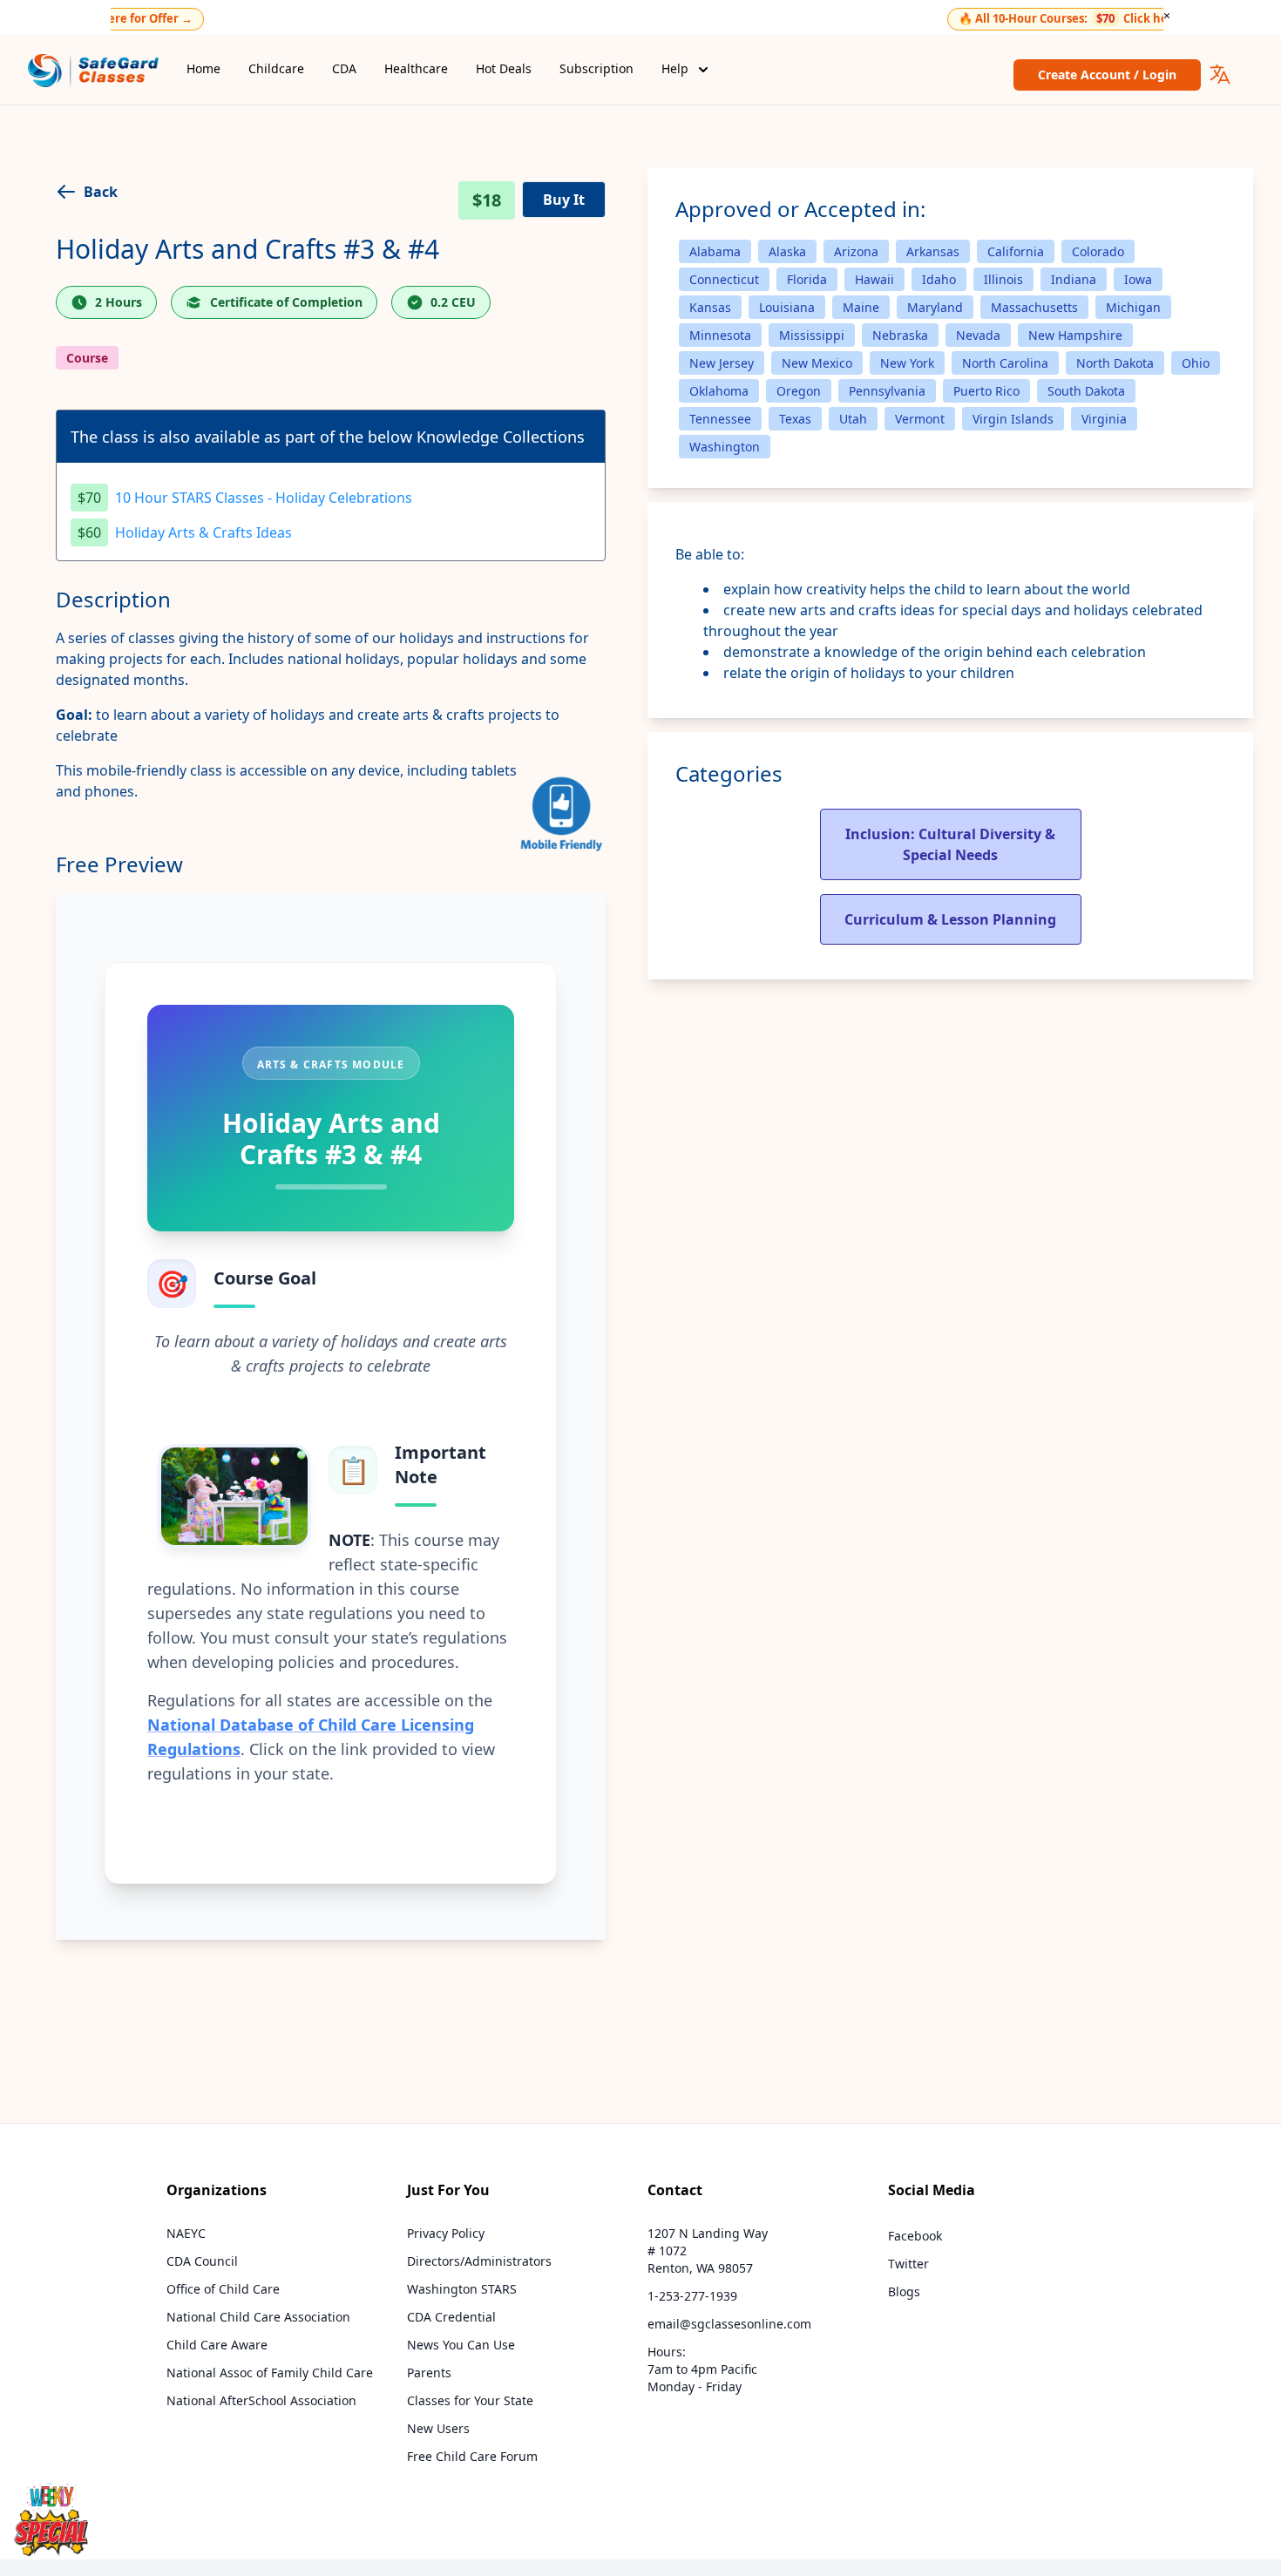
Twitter (908, 2264)
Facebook (915, 2236)
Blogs (904, 2291)
